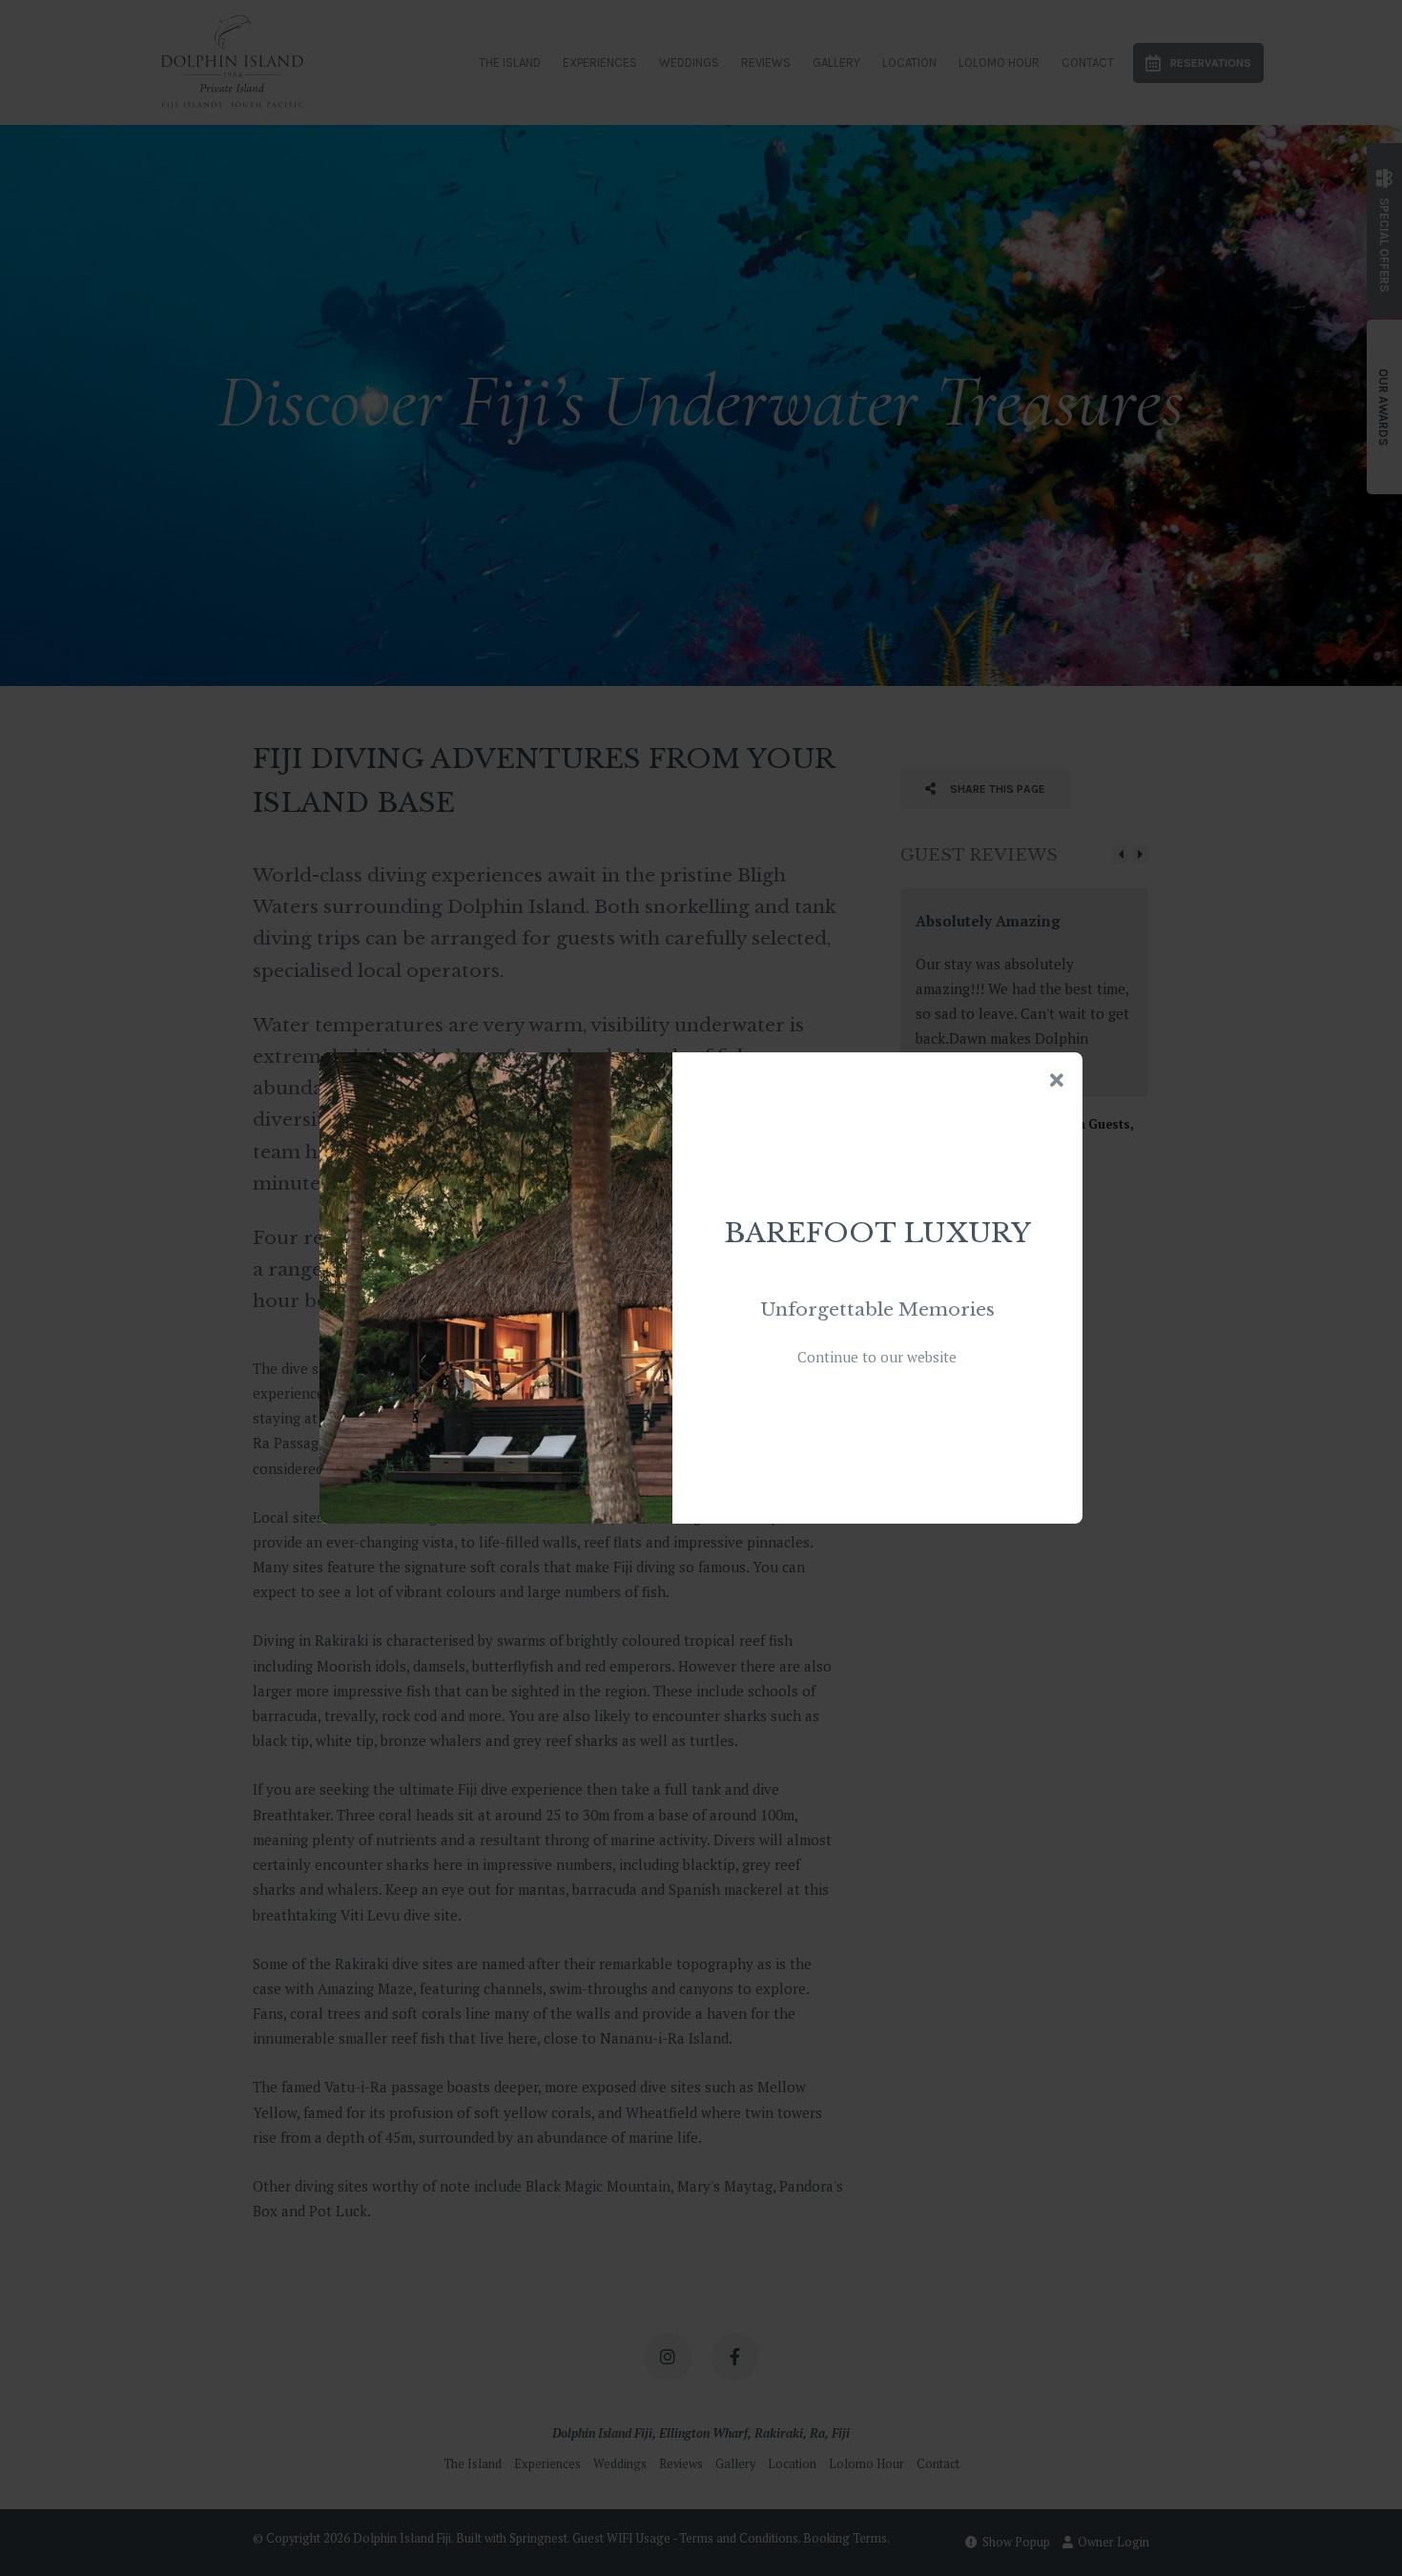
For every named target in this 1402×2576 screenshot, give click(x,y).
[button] (1057, 1081)
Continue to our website (877, 1357)
